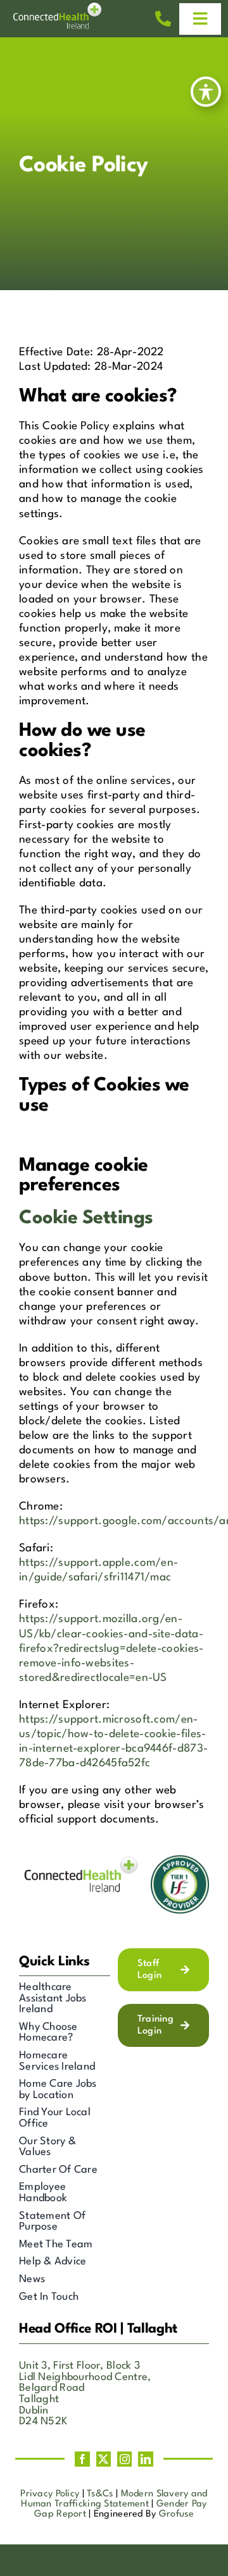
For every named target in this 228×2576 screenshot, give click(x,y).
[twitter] (104, 2459)
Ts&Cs (100, 2494)
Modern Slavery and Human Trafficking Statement (114, 2499)
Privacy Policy (50, 2494)
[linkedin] (145, 2459)
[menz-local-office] (60, 9)
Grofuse (176, 2514)
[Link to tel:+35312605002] (163, 19)
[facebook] (82, 2459)
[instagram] (124, 2459)
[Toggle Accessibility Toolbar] (206, 92)
